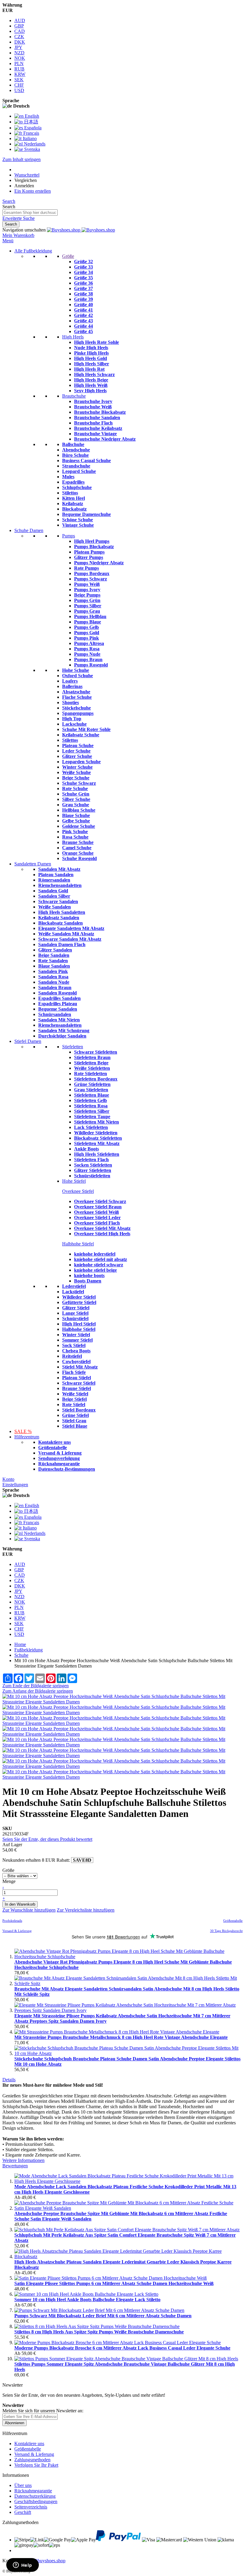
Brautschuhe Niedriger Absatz (105, 439)
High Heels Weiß (91, 385)
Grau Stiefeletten (91, 1090)
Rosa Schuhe (75, 837)
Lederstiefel (74, 1286)
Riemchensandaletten (60, 885)
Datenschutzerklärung (35, 2496)
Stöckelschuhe (76, 708)
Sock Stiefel (74, 1345)
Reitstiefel (72, 1356)
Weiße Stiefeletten (92, 1068)
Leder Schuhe (76, 751)
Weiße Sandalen (55, 907)
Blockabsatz (74, 509)
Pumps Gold (87, 633)
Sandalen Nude (54, 982)
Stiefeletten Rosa (91, 1106)
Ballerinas (72, 686)
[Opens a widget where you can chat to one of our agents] (22, 2566)
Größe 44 (84, 326)
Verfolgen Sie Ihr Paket (36, 2465)
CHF (19, 85)
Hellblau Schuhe (79, 810)
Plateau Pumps (89, 552)
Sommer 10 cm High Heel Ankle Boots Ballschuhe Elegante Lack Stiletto (87, 2300)
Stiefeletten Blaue (92, 1095)
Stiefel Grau (74, 1421)
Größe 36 (84, 283)
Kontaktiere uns (55, 1442)
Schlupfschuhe (77, 487)
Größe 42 (84, 315)
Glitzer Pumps (89, 557)
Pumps (69, 536)
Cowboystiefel (76, 1361)
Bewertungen (15, 2166)
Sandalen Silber (54, 896)
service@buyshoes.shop (43, 2561)
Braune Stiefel (76, 1388)
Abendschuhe (76, 450)
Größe (68, 256)
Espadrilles (73, 482)
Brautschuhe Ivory (93, 401)
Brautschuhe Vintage (95, 434)
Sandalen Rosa (53, 977)
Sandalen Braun (55, 987)
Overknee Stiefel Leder (97, 1217)
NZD (19, 53)
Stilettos (70, 493)
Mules (68, 477)
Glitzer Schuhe (77, 756)
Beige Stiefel (74, 1399)
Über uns (23, 2485)
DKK (20, 42)
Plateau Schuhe (78, 745)
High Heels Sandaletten (62, 912)
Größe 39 (84, 299)
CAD (20, 31)
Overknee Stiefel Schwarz (100, 1201)
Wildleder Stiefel (79, 1297)
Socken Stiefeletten (93, 1165)
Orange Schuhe (78, 853)
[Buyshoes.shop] (81, 230)
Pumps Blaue (88, 622)
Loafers (70, 681)
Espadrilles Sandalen (59, 998)
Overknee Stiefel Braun (98, 1207)
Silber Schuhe (76, 799)
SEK (19, 80)
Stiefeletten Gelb (91, 1100)
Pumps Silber (88, 606)
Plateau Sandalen (56, 875)
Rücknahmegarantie (59, 1464)
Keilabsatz (73, 504)
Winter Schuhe (77, 767)
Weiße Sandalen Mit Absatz (66, 934)
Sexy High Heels (90, 391)
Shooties (71, 702)
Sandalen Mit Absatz (59, 869)
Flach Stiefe (74, 1372)
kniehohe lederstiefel (95, 1254)
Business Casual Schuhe (86, 461)
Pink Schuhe (75, 832)
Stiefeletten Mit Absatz (97, 1143)
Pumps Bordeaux (92, 573)
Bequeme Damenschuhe (86, 514)
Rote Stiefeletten (91, 1074)
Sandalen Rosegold (58, 993)
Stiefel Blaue (75, 1426)
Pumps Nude (87, 654)
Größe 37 (84, 288)
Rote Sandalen (53, 961)
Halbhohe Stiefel (78, 1244)
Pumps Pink (86, 638)
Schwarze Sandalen (58, 901)
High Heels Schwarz (94, 374)
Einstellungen (15, 1485)
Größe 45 (84, 331)
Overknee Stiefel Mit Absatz (102, 1228)
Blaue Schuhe (76, 815)
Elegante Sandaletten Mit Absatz (71, 928)
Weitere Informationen (23, 2160)
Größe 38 (84, 294)
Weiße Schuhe (76, 772)
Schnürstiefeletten (92, 1176)
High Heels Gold (91, 358)
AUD (20, 20)
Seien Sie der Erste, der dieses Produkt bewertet (47, 1839)
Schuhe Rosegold (79, 858)
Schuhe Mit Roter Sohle (86, 729)
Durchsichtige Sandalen (62, 1036)
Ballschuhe (73, 444)
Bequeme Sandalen (58, 1009)
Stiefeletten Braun (92, 1057)
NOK (20, 58)
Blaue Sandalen (54, 966)
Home (20, 1644)
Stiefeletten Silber (92, 1111)
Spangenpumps (78, 713)
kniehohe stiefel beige (95, 1270)
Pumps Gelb (86, 627)
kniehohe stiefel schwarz (99, 1265)
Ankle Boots (86, 1149)
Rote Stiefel (74, 1405)
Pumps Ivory (87, 590)
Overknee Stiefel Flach (97, 1223)
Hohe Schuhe (76, 670)
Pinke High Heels (91, 353)
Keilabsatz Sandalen (59, 918)
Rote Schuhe (75, 789)
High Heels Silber (92, 364)
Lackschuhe (74, 724)
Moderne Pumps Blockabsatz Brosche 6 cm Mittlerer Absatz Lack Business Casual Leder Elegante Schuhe (122, 2348)
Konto (8, 1479)
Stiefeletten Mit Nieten (97, 1122)
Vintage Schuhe (78, 525)
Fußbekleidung (29, 1650)
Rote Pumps (86, 568)
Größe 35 (84, 278)
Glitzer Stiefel (76, 1308)
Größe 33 (84, 267)
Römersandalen (54, 880)
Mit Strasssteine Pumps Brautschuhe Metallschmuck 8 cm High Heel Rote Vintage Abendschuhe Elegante (121, 2037)
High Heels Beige (91, 380)
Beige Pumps (87, 595)
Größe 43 (84, 321)
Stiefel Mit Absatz (80, 1367)
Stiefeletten (73, 1047)
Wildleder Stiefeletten (96, 1133)
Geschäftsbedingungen (36, 2501)
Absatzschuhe (76, 692)
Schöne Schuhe (78, 520)
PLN (19, 63)
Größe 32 (84, 262)
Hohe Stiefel (74, 1181)
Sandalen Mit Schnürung (64, 1030)
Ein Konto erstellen (33, 191)
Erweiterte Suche (19, 218)
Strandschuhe (76, 466)
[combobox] (30, 213)
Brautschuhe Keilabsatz (98, 428)
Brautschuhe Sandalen (97, 417)
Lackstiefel (73, 1292)
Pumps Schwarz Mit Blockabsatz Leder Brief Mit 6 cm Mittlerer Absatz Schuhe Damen (103, 2316)
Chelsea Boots (76, 1351)
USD (19, 90)
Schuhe (21, 1655)
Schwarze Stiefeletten (96, 1052)
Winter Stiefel (76, 1335)
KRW (20, 74)
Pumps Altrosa (89, 643)
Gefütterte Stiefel (79, 1302)
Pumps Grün (87, 600)
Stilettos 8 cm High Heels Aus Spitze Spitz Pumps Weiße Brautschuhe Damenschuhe (99, 2332)
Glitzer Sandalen (55, 950)
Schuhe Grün (76, 794)
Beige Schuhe (76, 778)
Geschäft (23, 2512)
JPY (18, 47)
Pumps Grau (87, 611)
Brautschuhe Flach (93, 423)
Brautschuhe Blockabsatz (100, 412)
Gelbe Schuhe (76, 821)
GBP (19, 26)
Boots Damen (88, 1281)
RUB (19, 69)
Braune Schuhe (78, 842)
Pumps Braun (88, 659)
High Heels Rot (89, 369)
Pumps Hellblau (90, 616)
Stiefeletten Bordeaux (96, 1079)
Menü (8, 241)
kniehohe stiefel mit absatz (101, 1259)
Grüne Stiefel (75, 1415)
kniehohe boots (89, 1275)
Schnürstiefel (75, 1318)
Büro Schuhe (75, 455)
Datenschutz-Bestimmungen (67, 1469)
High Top (72, 719)
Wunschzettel (27, 175)
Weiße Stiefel (75, 1394)
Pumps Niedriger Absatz (99, 563)
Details (9, 2080)
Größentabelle (53, 1448)
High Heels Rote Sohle (97, 342)
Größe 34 (84, 272)
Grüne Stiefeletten (92, 1084)
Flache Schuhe (77, 697)
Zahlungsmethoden (32, 2460)
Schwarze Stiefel (79, 1383)
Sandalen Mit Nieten (59, 1020)
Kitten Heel (73, 498)
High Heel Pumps (92, 541)
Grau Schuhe (76, 805)
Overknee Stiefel (78, 1191)
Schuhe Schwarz (79, 783)
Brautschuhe (74, 396)
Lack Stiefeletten (91, 1127)
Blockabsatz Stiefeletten (98, 1138)
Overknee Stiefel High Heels (102, 1234)
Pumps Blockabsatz (94, 547)
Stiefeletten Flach (91, 1160)
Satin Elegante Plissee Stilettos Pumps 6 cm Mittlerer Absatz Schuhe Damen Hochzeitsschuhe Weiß (114, 2283)
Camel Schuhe (77, 848)
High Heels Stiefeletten (97, 1154)
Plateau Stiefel (76, 1378)
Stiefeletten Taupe (92, 1117)
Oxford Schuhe (78, 676)
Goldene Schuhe (79, 826)
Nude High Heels (91, 348)
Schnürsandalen (55, 1014)
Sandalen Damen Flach (62, 944)
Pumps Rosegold (91, 665)
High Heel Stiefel (79, 1324)
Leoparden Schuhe (81, 762)
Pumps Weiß (87, 584)
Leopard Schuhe (79, 471)
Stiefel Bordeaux (79, 1410)
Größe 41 (84, 310)
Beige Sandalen (54, 955)
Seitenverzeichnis (31, 2507)
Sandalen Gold (53, 891)
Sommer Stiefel (77, 1340)
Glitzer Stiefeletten (93, 1170)
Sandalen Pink (53, 971)
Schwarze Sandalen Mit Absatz (70, 939)
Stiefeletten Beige (91, 1063)
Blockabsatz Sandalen (61, 923)
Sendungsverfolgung (59, 1458)
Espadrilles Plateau (58, 1004)
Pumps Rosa (87, 649)
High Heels (73, 337)
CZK (19, 37)
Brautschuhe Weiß (93, 407)
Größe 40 (84, 305)
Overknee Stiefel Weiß (97, 1212)
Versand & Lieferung (60, 1453)
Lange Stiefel (75, 1313)
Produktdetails (12, 1921)
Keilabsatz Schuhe (81, 735)
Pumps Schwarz (91, 579)
